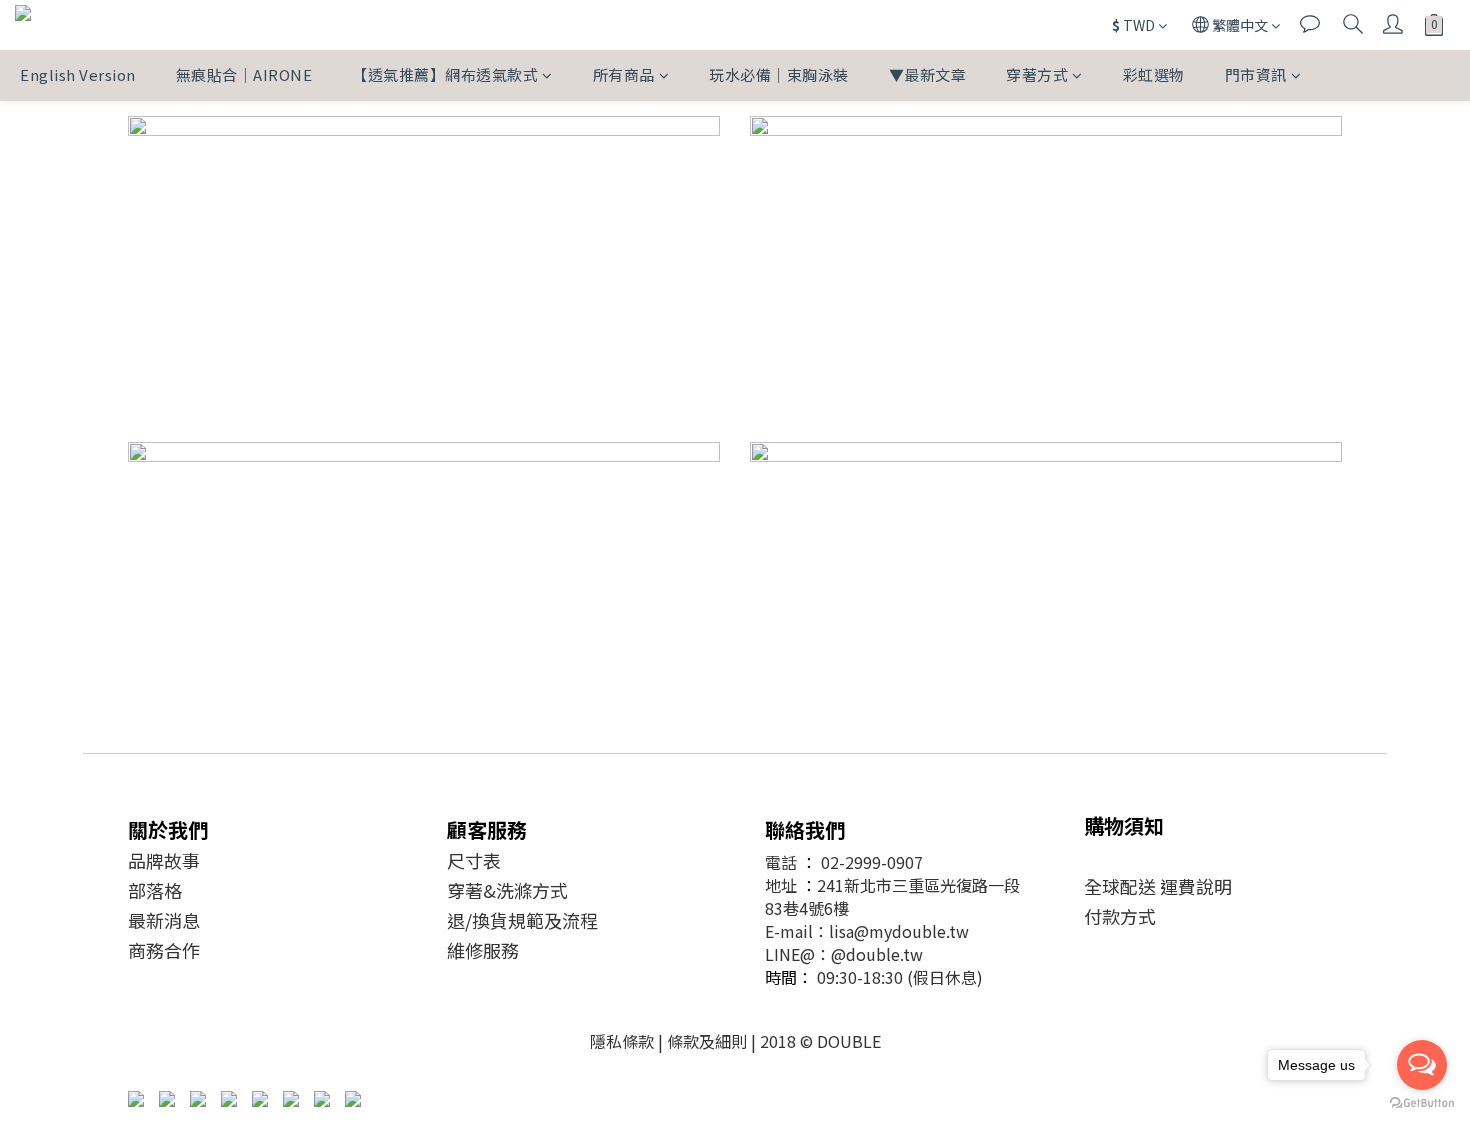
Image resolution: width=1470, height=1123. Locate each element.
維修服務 (483, 950)
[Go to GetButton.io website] (1422, 1103)
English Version (78, 74)
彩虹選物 (1154, 74)
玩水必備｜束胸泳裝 (779, 74)
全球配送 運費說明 (1158, 886)
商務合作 (164, 950)
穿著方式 (1037, 74)
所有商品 (624, 74)
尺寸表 (474, 860)
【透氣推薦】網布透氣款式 (445, 74)
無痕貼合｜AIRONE (244, 74)
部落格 (155, 890)
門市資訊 (1256, 74)
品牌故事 (164, 860)
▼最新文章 (928, 74)
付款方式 (1120, 916)
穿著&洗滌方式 (507, 890)
